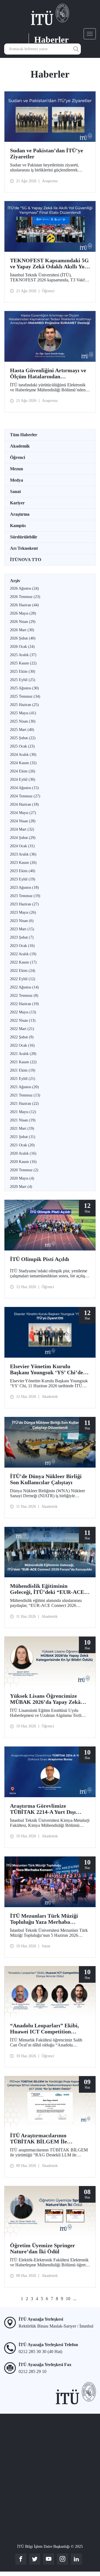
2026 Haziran (24, 605)
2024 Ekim (23, 771)
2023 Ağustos (24, 888)
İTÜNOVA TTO (26, 560)
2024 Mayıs (23, 813)
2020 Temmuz (24, 1170)
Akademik (20, 446)
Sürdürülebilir (24, 537)
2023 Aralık (23, 854)
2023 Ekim (23, 871)
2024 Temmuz (25, 796)
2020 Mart (21, 1187)
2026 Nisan (23, 622)
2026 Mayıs (23, 613)
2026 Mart (22, 630)
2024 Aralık (23, 755)
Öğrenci (17, 457)
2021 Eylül (23, 1079)
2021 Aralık (23, 1054)
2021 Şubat (23, 1137)
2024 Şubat (23, 838)
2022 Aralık (23, 954)
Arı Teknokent (24, 548)
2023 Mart (22, 929)
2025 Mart (22, 730)
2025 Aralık (23, 655)
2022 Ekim (23, 971)
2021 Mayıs (23, 1112)
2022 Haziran (24, 1004)
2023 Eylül (23, 879)
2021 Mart (22, 1128)
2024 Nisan (23, 821)
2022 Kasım (23, 962)
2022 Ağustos (24, 987)
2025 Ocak (22, 746)
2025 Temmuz (25, 696)
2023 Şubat (22, 937)
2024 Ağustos (24, 788)
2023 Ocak (22, 946)
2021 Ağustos (24, 1087)
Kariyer (17, 503)
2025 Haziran (24, 705)
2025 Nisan (23, 721)
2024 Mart (22, 829)
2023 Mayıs (23, 912)
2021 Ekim (23, 1070)
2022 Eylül (23, 979)
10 (68, 2299)
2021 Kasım (23, 1062)
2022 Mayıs (23, 1012)
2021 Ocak (22, 1145)
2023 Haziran (24, 904)
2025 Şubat (23, 738)
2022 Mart (22, 1029)
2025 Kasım (23, 663)
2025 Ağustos (24, 688)
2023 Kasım (23, 863)
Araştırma (20, 514)
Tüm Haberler (24, 435)
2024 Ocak (22, 846)
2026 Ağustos (24, 588)
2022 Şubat (22, 1037)
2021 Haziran (24, 1104)
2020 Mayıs (22, 1178)
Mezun (17, 469)
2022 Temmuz (24, 996)
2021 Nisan (23, 1120)
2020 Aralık (23, 1153)
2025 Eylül (23, 680)
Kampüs (18, 526)
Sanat (15, 491)
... (75, 2299)
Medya (17, 480)
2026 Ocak (22, 647)
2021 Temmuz (25, 1095)
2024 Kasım (23, 763)
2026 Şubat (23, 638)
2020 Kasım (23, 1162)
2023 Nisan (22, 921)
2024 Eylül (23, 780)
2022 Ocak (22, 1045)
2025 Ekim (23, 671)
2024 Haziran (24, 804)
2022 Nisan (23, 1020)
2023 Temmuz (25, 896)
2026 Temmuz (25, 597)
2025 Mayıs (23, 713)
